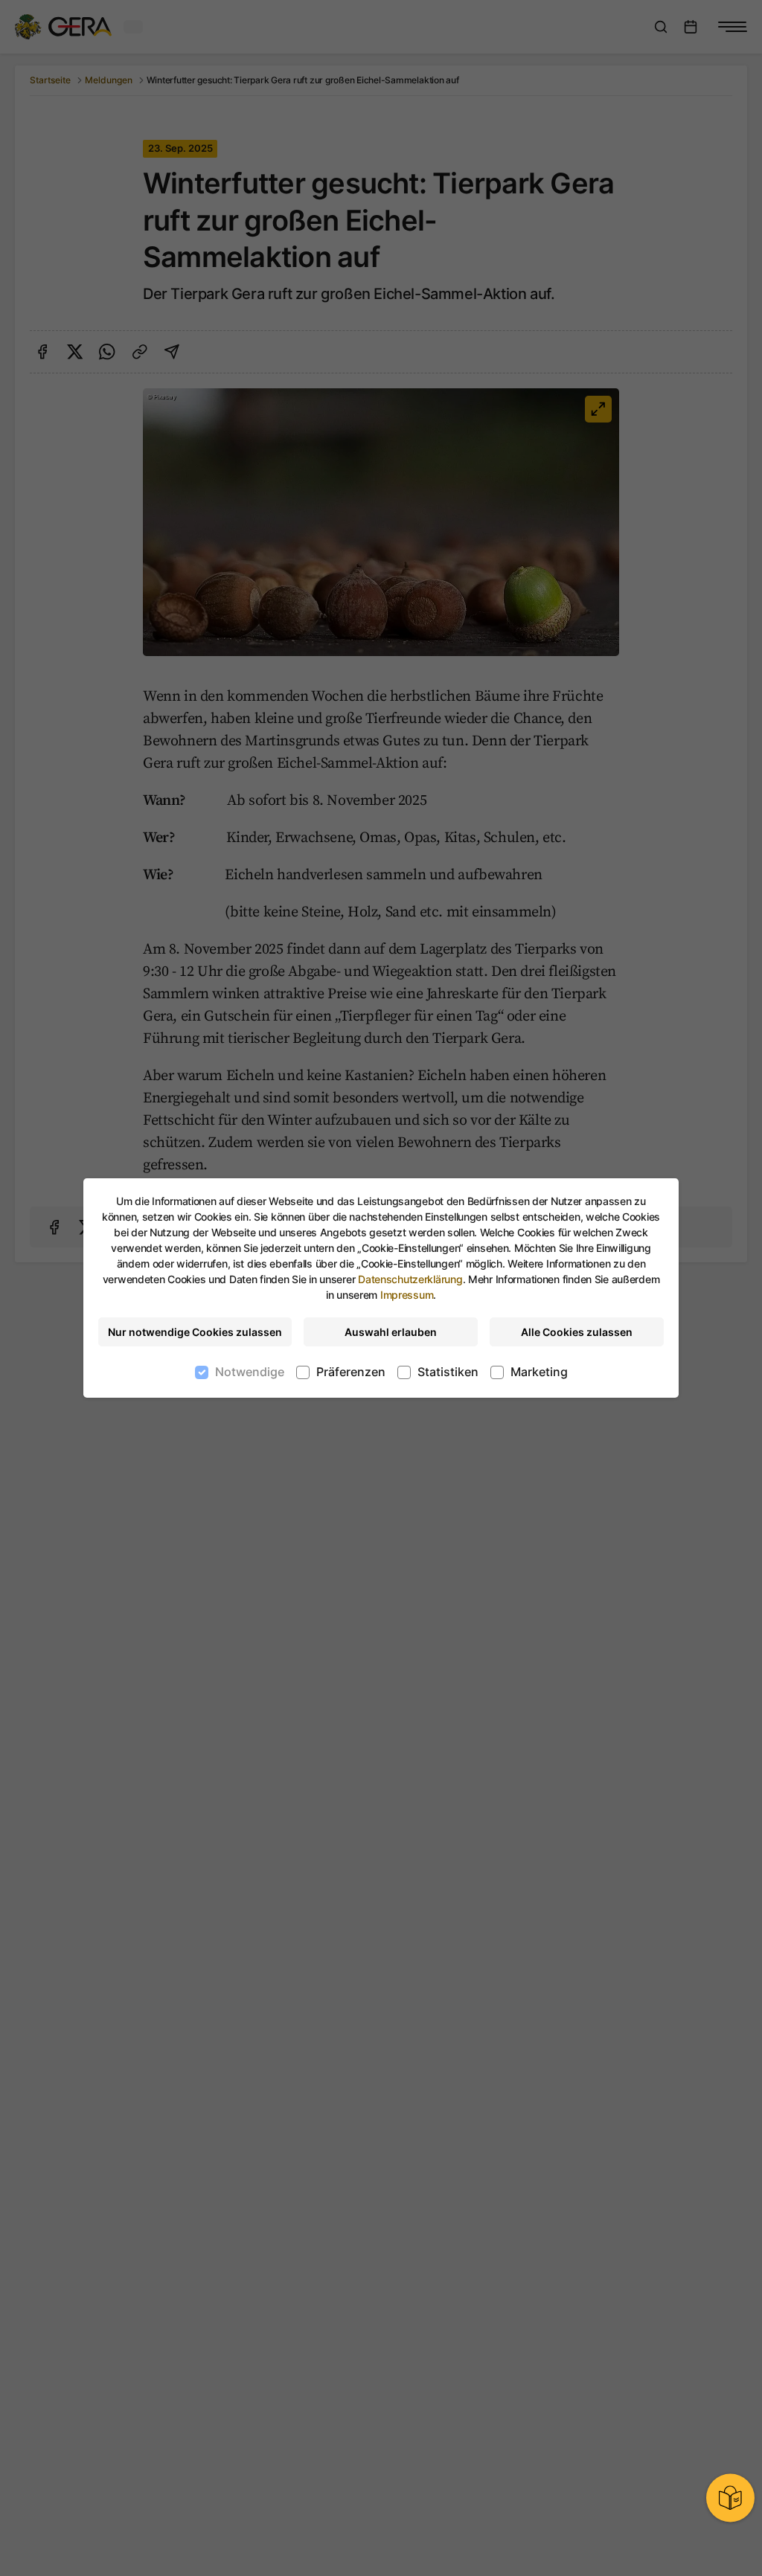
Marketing (539, 1372)
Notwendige (250, 1372)
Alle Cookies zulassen (577, 1332)
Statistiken (448, 1372)
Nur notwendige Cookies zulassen (195, 1332)
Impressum (407, 1295)
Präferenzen (351, 1372)
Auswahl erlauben (391, 1332)
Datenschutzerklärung (410, 1279)
